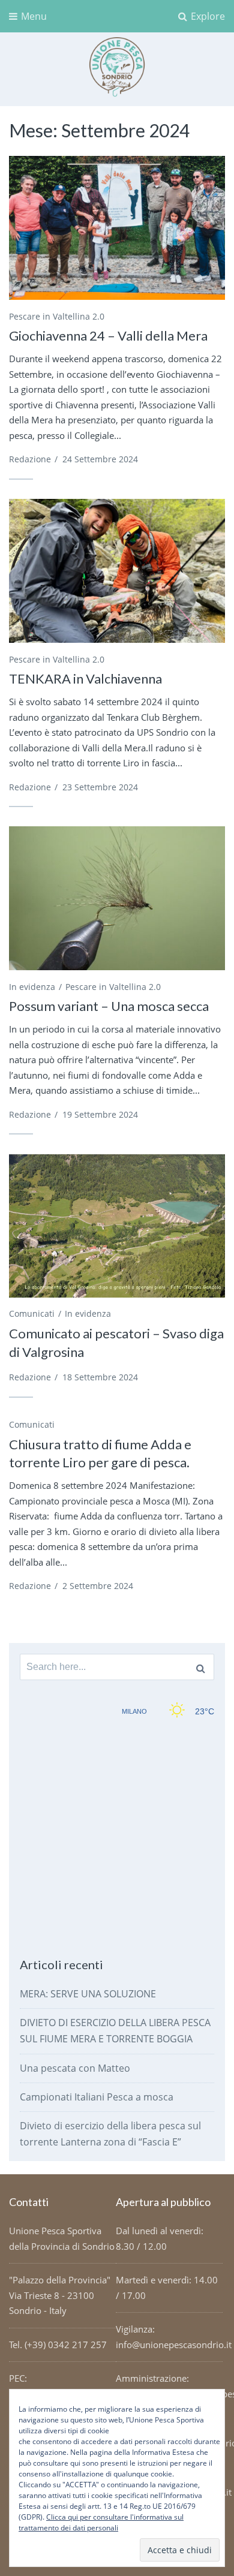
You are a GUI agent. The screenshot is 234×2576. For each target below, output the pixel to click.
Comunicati (32, 1313)
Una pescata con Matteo (75, 2068)
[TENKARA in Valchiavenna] (117, 571)
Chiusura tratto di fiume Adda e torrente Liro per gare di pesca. (100, 1453)
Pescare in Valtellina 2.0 (57, 316)
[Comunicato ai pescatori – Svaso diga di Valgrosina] (117, 1226)
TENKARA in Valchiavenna (85, 678)
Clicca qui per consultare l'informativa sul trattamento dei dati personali (101, 2522)
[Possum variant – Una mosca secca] (117, 898)
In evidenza (32, 987)
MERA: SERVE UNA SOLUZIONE (88, 1994)
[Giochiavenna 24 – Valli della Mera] (117, 228)
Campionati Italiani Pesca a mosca (97, 2097)
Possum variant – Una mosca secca (109, 1006)
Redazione (30, 459)
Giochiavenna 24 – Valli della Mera (108, 335)
